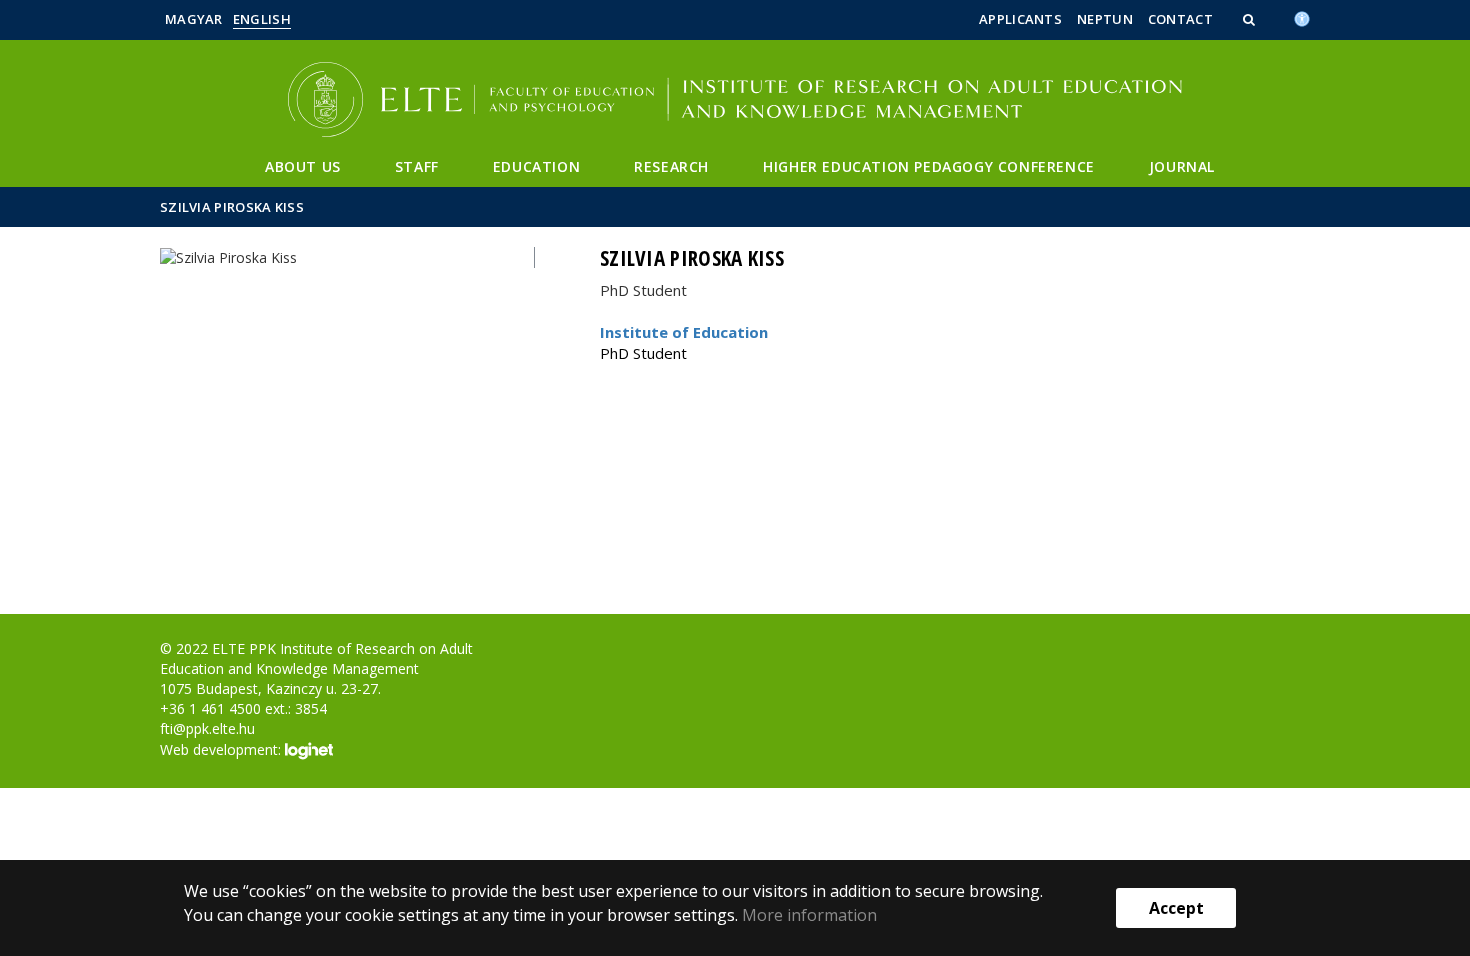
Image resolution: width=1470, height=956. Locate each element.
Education (536, 166)
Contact (1180, 19)
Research (671, 166)
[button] (1251, 19)
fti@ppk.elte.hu (207, 728)
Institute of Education (684, 332)
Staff (417, 166)
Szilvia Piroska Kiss (232, 207)
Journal (1182, 166)
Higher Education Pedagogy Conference (929, 166)
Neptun (1105, 19)
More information (809, 915)
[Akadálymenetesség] (1302, 17)
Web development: (222, 749)
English (262, 19)
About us (303, 166)
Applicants (1020, 19)
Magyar (194, 19)
